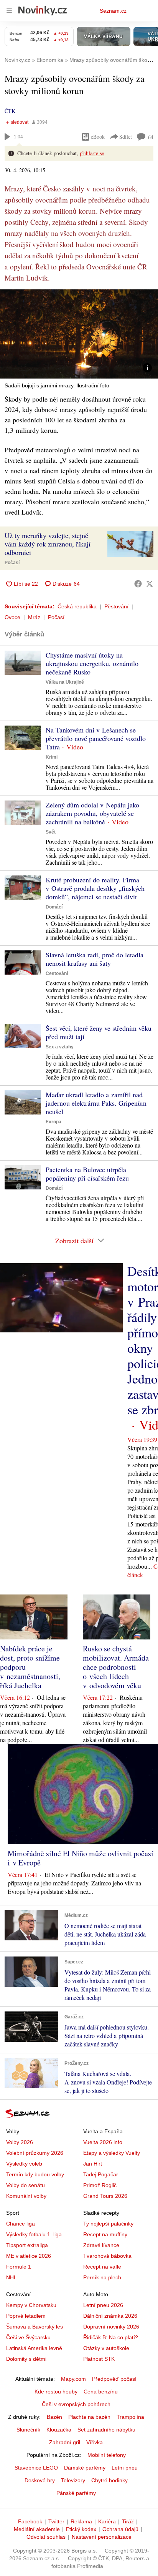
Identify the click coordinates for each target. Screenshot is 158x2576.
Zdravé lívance (101, 2245)
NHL (12, 2277)
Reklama (81, 2521)
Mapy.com (73, 2379)
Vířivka (95, 2442)
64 (151, 137)
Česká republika (77, 606)
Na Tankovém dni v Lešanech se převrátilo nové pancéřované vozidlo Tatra (96, 738)
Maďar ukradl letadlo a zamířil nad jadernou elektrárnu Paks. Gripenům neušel (96, 1103)
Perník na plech (102, 2277)
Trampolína (130, 2417)
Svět (51, 832)
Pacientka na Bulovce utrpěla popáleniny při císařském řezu (87, 1174)
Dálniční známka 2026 (110, 2316)
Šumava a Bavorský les (35, 2327)
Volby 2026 (20, 2142)
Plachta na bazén (89, 2417)
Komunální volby (26, 2196)
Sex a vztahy (60, 1047)
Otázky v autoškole (106, 2348)
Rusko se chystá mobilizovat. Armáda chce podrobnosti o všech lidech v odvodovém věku (116, 1667)
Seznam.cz (113, 11)
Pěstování (116, 606)
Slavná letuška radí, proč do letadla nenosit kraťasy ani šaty (95, 959)
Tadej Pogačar (101, 2174)
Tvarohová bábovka (107, 2256)
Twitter (56, 2521)
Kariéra (107, 2521)
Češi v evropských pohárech (76, 2404)
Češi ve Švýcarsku (28, 2337)
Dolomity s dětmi (26, 2359)
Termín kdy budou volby (35, 2174)
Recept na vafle (102, 2267)
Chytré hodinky (109, 2480)
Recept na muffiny (105, 2234)
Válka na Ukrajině (65, 682)
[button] (79, 334)
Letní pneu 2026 (103, 2305)
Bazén (54, 2417)
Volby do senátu (26, 2185)
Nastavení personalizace (102, 2537)
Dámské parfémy (85, 2468)
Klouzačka (59, 2430)
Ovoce (12, 617)
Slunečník (28, 2430)
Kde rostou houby (56, 2392)
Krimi (52, 757)
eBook (98, 137)
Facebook (30, 2521)
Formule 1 (19, 2267)
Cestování (57, 973)
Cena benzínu (101, 2392)
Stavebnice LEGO (36, 2468)
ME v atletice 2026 (29, 2256)
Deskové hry (40, 2480)
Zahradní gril (65, 2442)
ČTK (10, 111)
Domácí (54, 907)
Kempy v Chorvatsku (31, 2305)
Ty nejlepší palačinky (108, 2224)
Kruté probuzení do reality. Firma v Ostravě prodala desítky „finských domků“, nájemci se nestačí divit (95, 888)
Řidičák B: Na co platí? (111, 2337)
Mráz (34, 617)
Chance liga (21, 2224)
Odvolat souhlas (46, 2537)
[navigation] (9, 11)
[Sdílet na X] (150, 584)
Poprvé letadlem (26, 2316)
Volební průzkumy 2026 (35, 2153)
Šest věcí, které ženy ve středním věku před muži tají (99, 1032)
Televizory (73, 2480)
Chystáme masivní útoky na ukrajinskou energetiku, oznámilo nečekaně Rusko (92, 663)
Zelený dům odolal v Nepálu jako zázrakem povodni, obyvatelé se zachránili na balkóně (92, 813)
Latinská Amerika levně (34, 2348)
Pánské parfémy (76, 2493)
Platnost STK (99, 2359)
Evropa (53, 1122)
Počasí (12, 563)
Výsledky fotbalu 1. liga (34, 2234)
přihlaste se (92, 153)
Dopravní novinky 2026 (111, 2327)
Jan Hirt (93, 2164)
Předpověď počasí (114, 2379)
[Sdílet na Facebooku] (138, 584)
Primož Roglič (100, 2185)
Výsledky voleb (24, 2164)
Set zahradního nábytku (106, 2430)
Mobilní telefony (107, 2455)
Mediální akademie (37, 2529)
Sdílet (126, 137)
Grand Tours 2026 (105, 2196)
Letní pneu (125, 2468)
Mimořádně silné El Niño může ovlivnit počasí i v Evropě (81, 1858)
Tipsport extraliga (27, 2245)
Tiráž (128, 2521)
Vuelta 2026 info (103, 2142)
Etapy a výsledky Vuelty (112, 2153)
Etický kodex (81, 2529)
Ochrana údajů (120, 2529)
